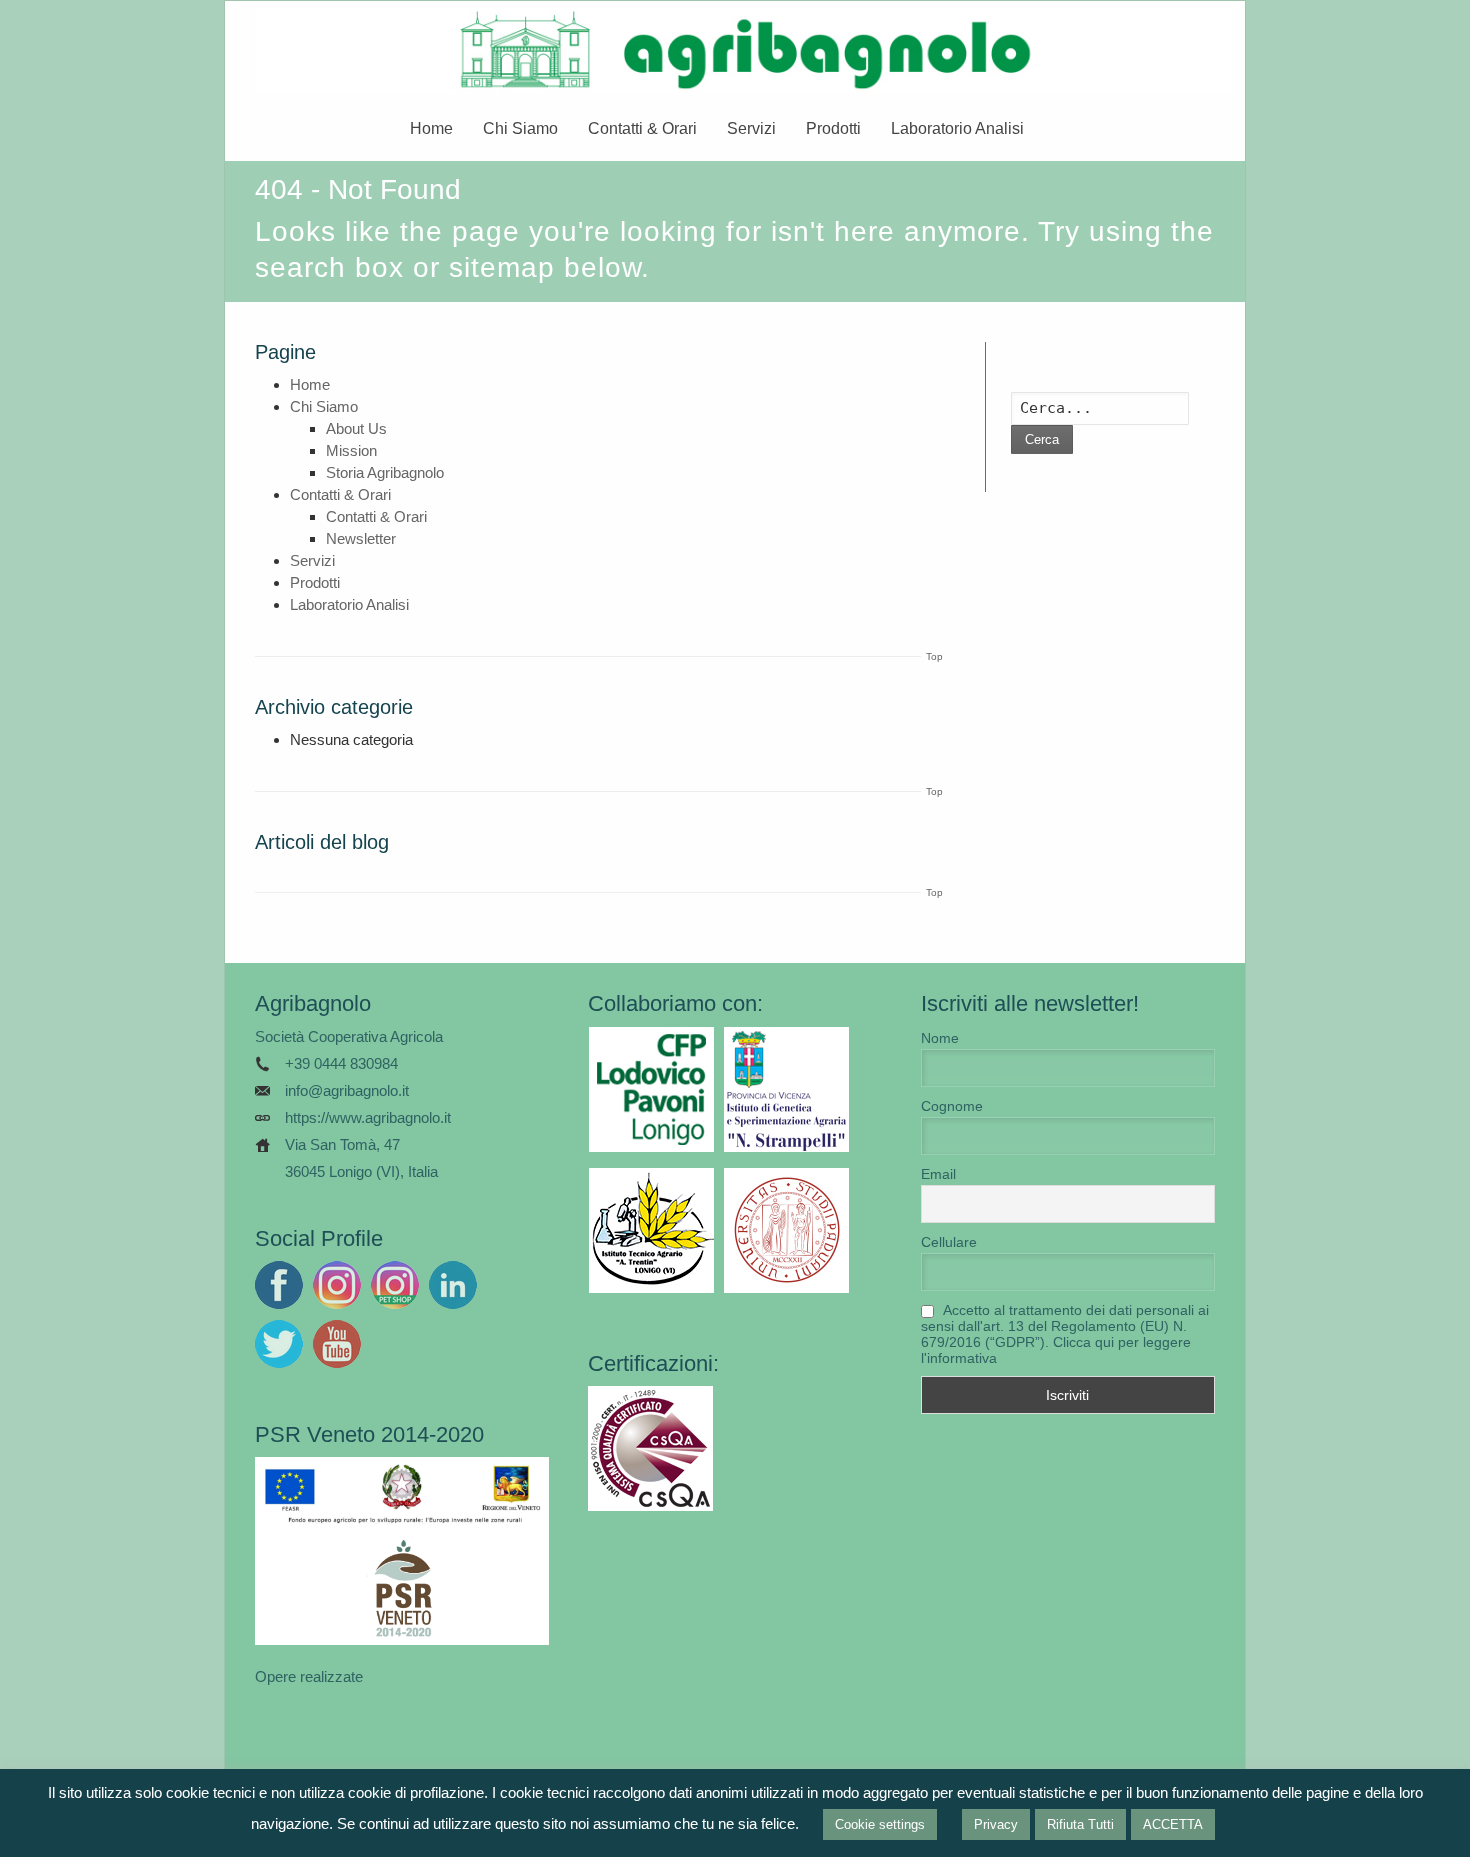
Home (431, 128)
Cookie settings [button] (880, 1824)
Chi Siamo (520, 128)
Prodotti (833, 128)
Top (934, 656)
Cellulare (949, 1242)
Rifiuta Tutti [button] (1080, 1824)
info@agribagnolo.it (347, 1090)
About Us (356, 428)
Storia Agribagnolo (385, 472)
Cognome (952, 1106)
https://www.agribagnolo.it (368, 1117)
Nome (940, 1038)
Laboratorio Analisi (957, 128)
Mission (351, 450)
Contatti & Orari (642, 128)
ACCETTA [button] (1173, 1824)
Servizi (751, 128)
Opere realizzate (309, 1676)
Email (938, 1174)
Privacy (996, 1824)
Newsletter (361, 538)
